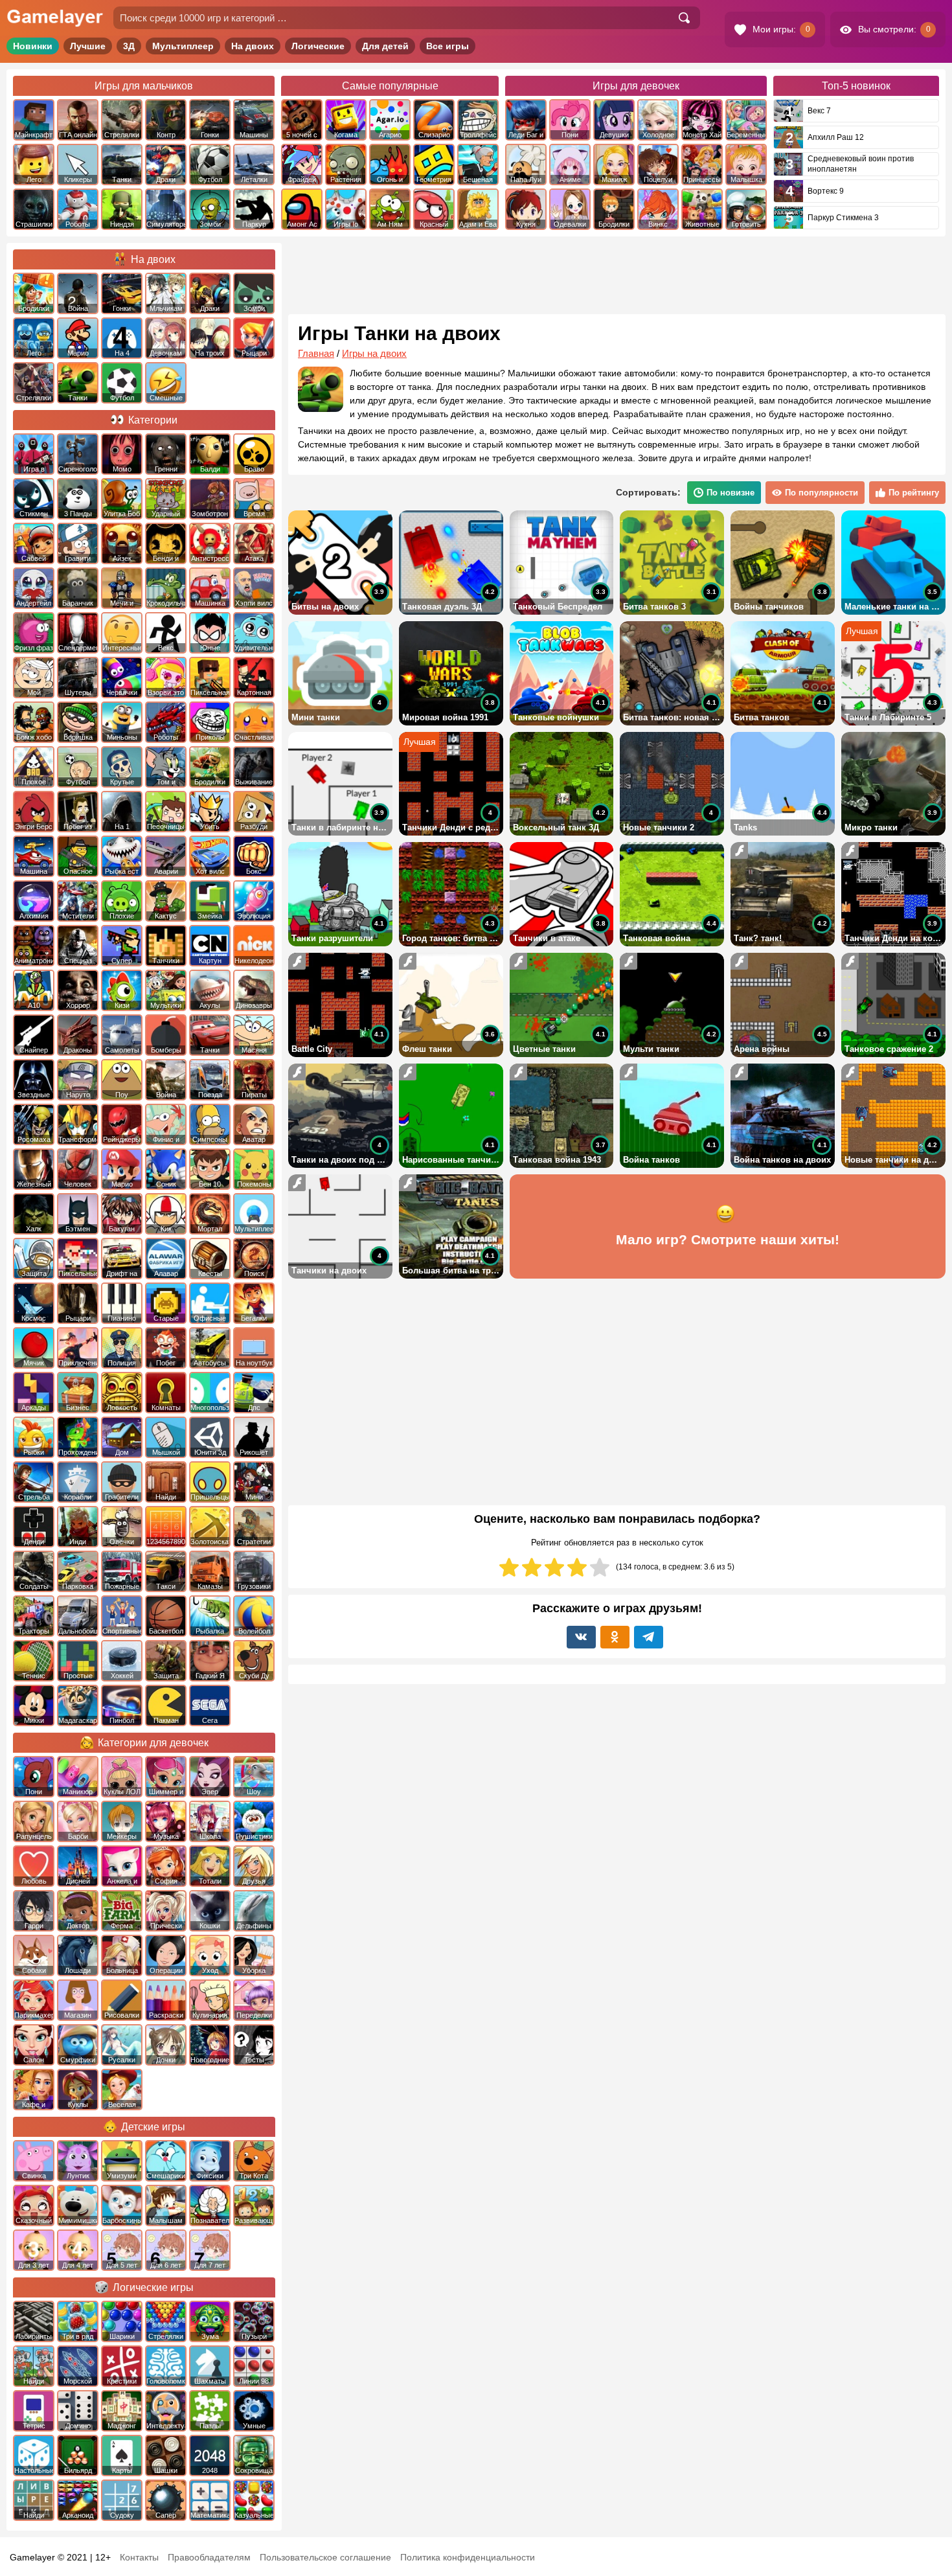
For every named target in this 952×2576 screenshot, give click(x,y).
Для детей (385, 46)
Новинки (33, 46)
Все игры (448, 46)
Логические (318, 46)
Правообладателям (209, 2557)
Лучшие (88, 46)
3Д (129, 46)
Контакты (139, 2557)
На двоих (253, 46)
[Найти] (684, 18)
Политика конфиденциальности (468, 2557)
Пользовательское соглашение (325, 2557)
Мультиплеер (183, 46)
